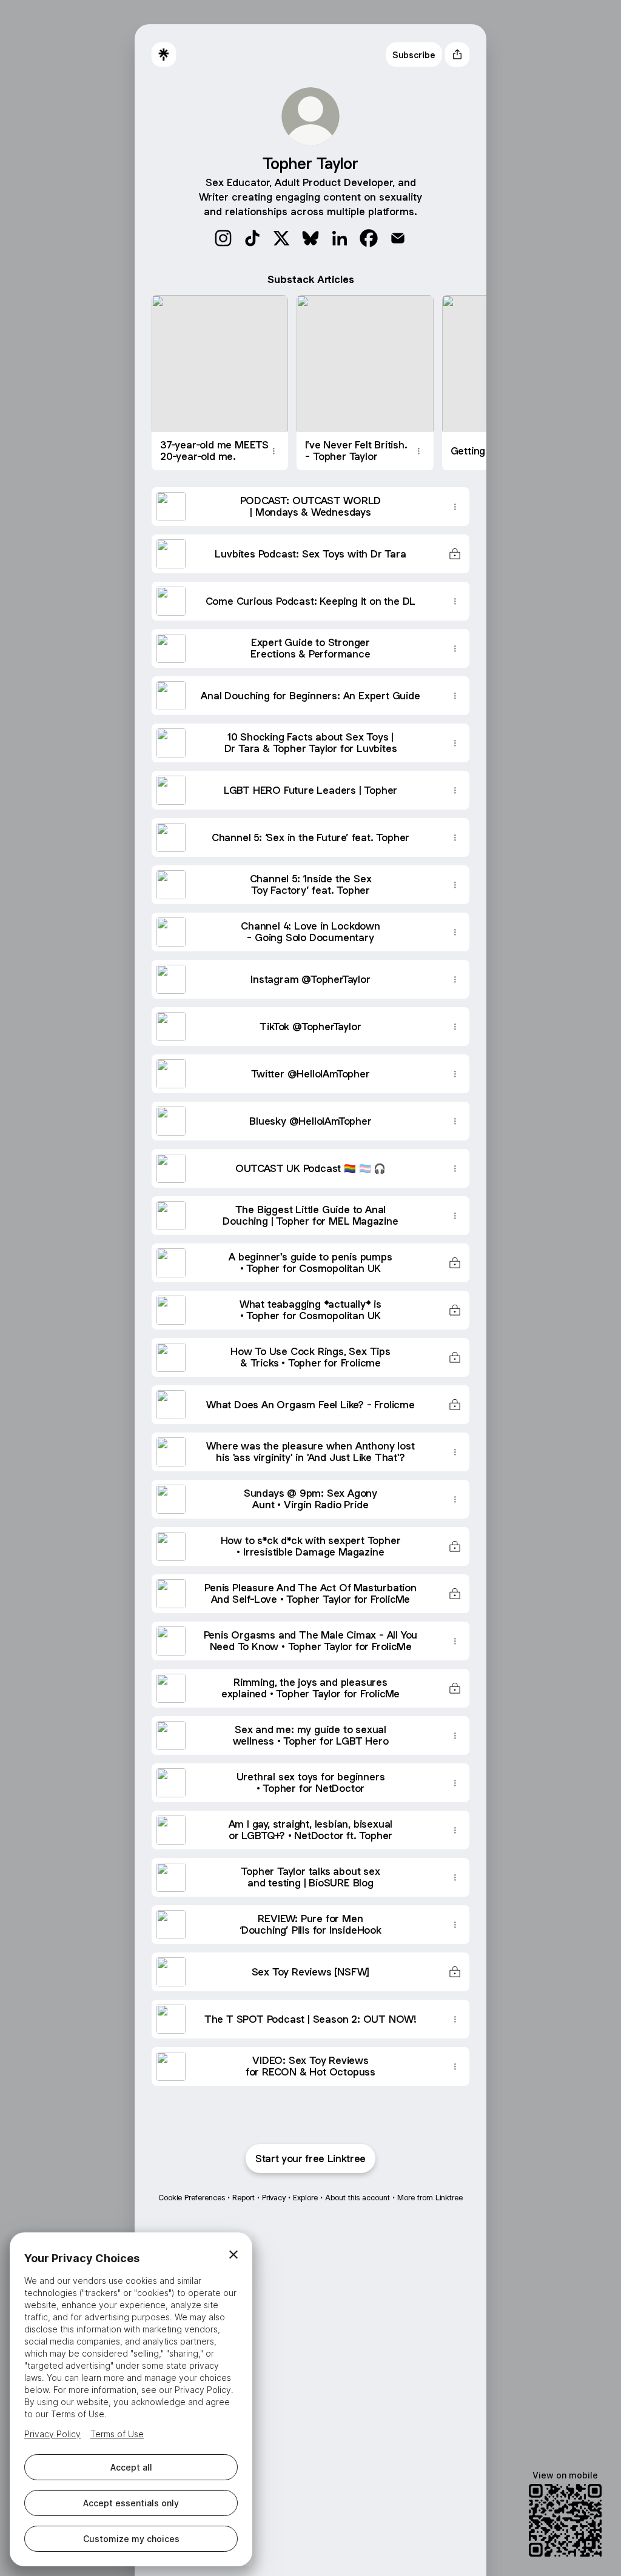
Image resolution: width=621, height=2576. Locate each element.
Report (243, 2198)
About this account (357, 2198)
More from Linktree (430, 2198)
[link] (223, 238)
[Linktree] (164, 55)
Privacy (274, 2198)
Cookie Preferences (192, 2198)
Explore (305, 2198)
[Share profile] (457, 55)
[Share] (274, 451)
